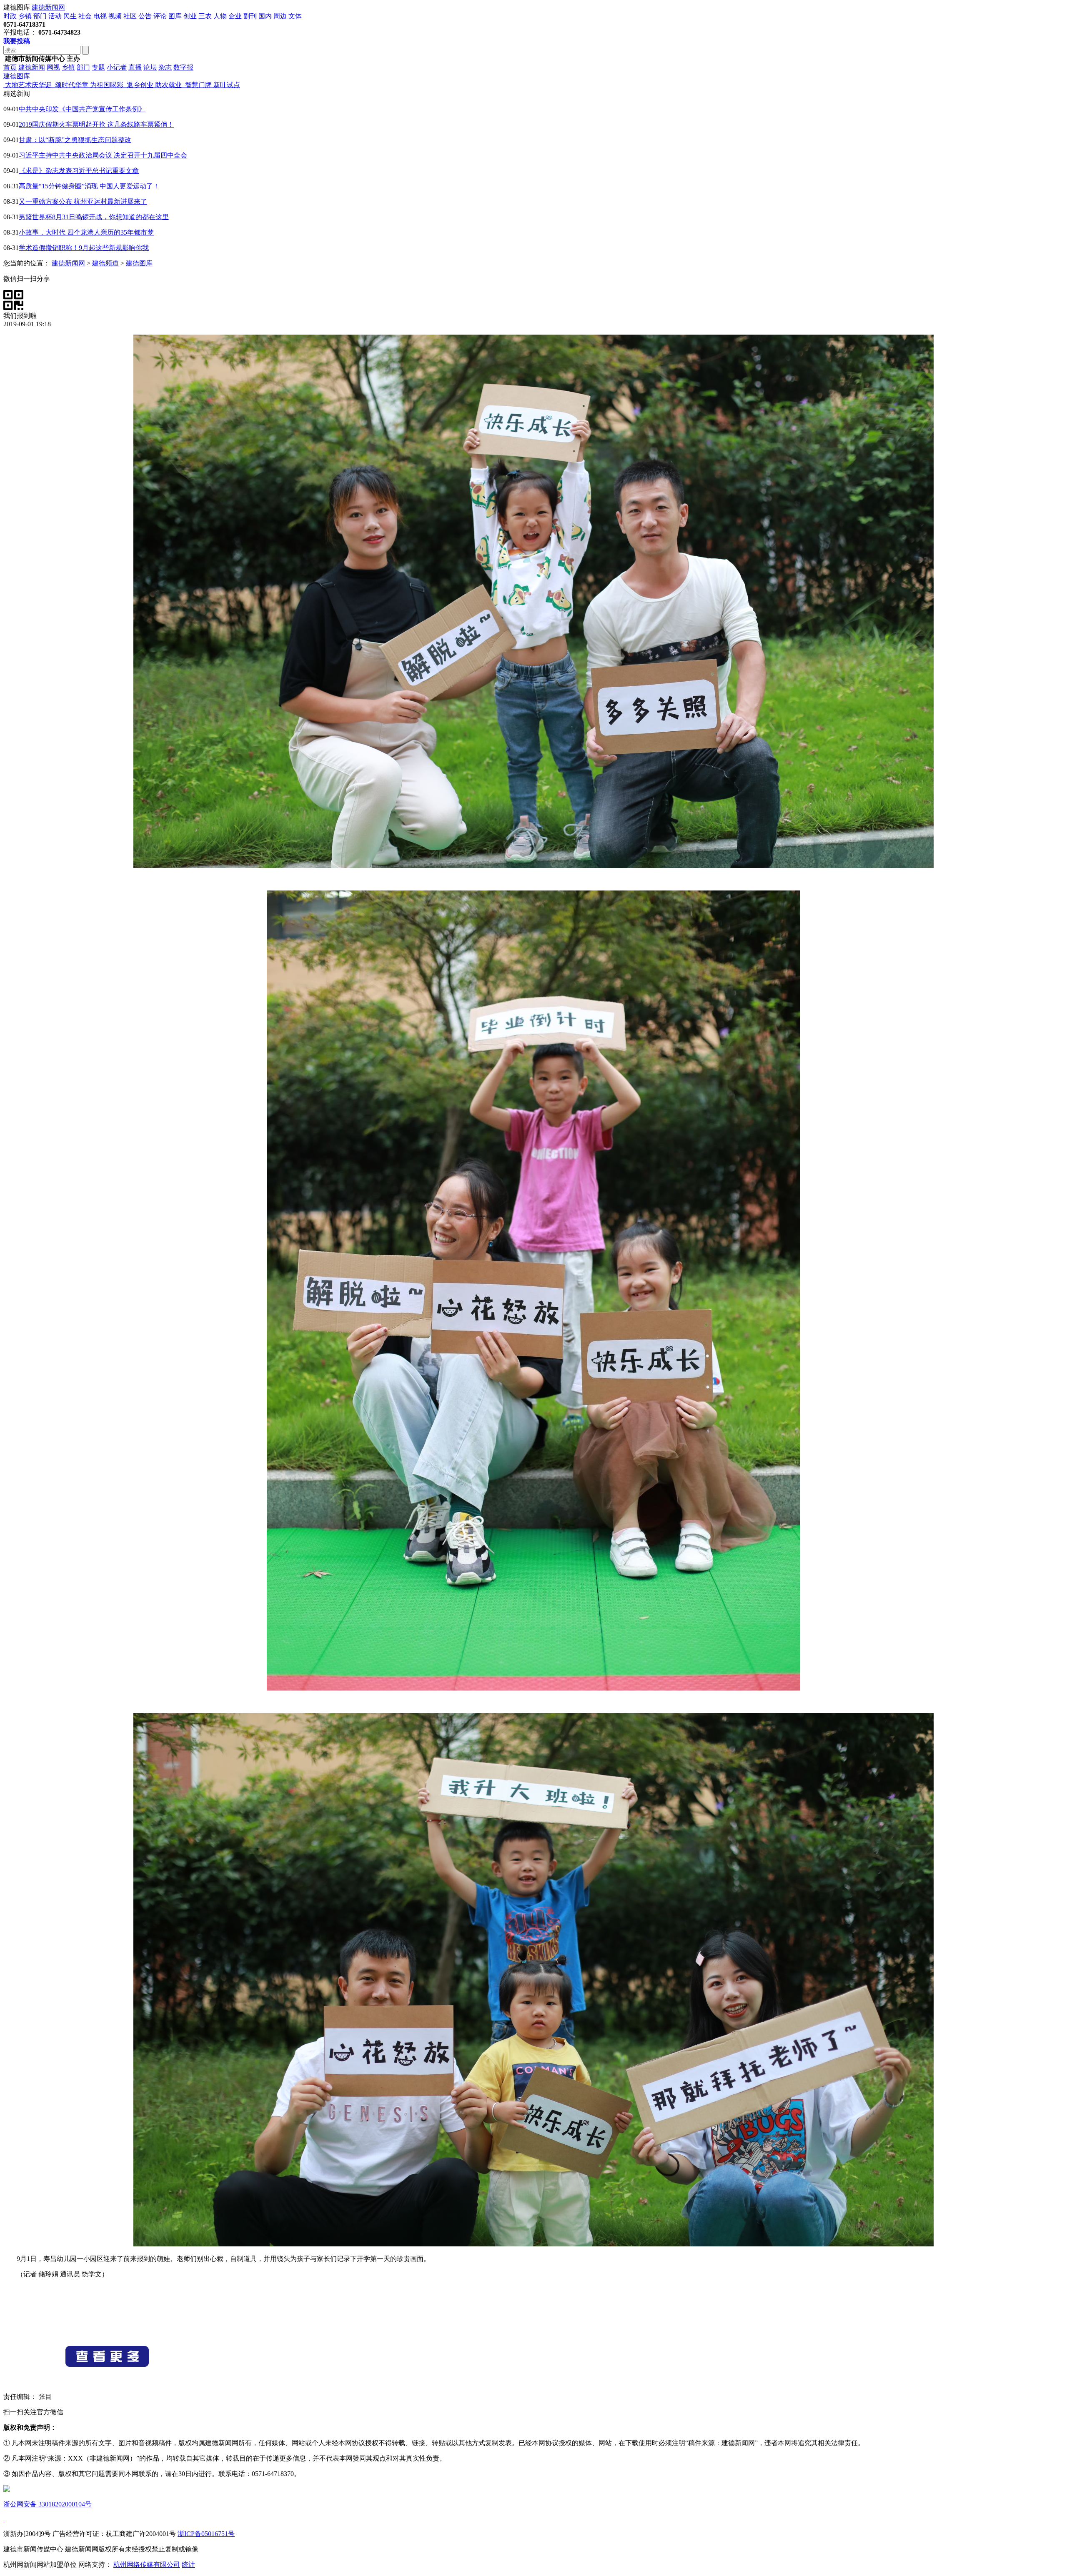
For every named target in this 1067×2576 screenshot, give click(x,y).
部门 (40, 16)
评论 (160, 16)
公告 (145, 16)
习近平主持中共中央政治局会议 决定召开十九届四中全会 (103, 155)
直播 (135, 67)
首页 (10, 67)
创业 (190, 16)
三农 (205, 16)
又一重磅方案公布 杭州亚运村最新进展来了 (83, 201)
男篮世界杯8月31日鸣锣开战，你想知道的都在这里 (94, 217)
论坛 (150, 67)
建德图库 (17, 76)
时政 (10, 16)
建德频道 (105, 263)
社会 (85, 16)
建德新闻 (32, 67)
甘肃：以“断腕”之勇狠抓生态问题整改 (75, 140)
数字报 (183, 67)
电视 (100, 16)
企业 (235, 16)
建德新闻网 (48, 7)
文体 (295, 16)
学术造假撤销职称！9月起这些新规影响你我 (84, 248)
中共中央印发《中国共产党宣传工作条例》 (82, 109)
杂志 (165, 67)
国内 (265, 16)
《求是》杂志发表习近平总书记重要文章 (79, 171)
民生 (70, 16)
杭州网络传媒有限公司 (147, 2565)
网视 (53, 67)
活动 (55, 16)
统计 (188, 2565)
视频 (115, 16)
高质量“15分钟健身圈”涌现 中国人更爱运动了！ (89, 186)
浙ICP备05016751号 (206, 2534)
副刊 (250, 16)
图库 (175, 16)
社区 (130, 16)
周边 (280, 16)
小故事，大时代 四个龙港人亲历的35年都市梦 (86, 232)
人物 (220, 16)
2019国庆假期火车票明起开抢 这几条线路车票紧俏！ (96, 124)
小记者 (117, 67)
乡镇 (25, 16)
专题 (98, 67)
